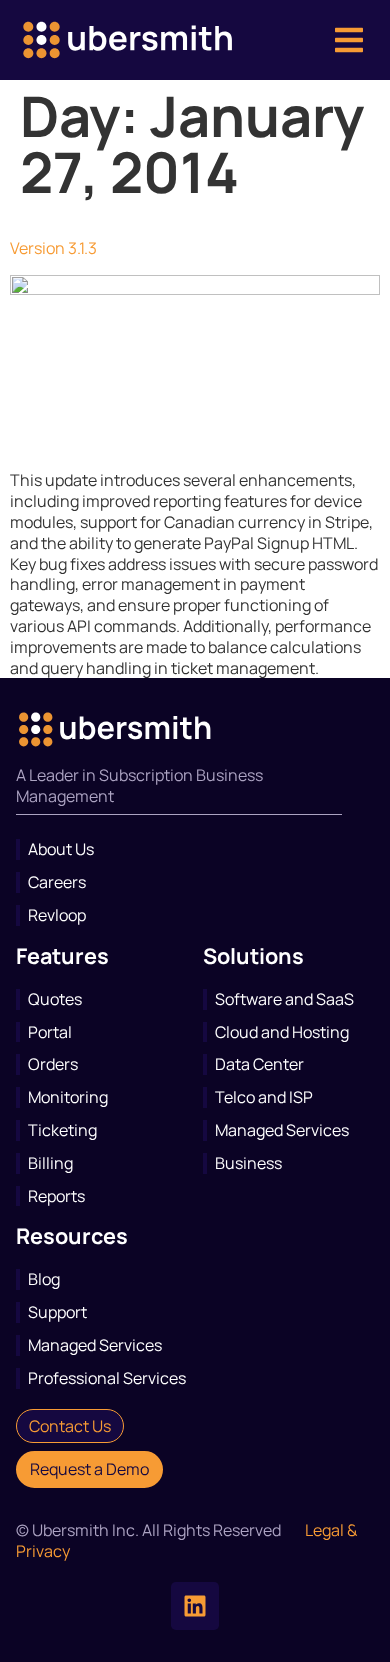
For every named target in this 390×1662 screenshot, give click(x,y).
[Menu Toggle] (349, 40)
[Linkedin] (195, 1606)
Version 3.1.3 (53, 248)
